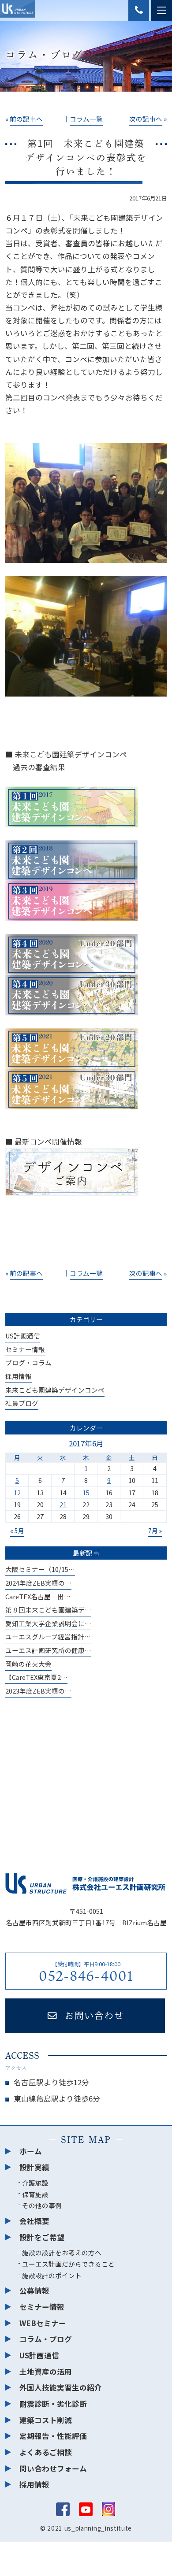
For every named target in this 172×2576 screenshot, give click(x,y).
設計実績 (34, 2167)
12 (17, 1492)
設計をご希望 (42, 2237)
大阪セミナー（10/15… (40, 1569)
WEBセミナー (43, 2323)
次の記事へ (146, 119)
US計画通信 (23, 1336)
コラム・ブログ (46, 2339)
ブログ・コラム (28, 1362)
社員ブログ (22, 1403)
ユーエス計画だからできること (68, 2264)
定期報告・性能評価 (53, 2436)
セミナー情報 (25, 1349)
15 (86, 1492)
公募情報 (34, 2291)
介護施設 (35, 2183)
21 (63, 1504)
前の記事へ (26, 119)
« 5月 (17, 1531)
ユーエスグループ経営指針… (48, 1636)
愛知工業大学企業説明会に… (48, 1623)
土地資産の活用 (46, 2372)
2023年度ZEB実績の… (38, 1691)
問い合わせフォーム (53, 2469)
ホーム (31, 2151)
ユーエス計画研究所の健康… (48, 1650)
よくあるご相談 (46, 2452)
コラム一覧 (86, 119)
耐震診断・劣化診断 (53, 2404)
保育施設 (35, 2194)
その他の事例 (42, 2205)
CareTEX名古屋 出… (38, 1596)
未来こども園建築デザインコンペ (55, 1390)
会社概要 (34, 2221)
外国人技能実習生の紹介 (61, 2387)
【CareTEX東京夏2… (36, 1677)
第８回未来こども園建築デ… (48, 1610)
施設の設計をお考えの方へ (62, 2252)
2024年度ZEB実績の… (38, 1583)
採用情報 (19, 1376)
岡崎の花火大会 (28, 1664)
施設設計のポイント (52, 2275)
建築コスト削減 (46, 2420)
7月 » (155, 1531)
